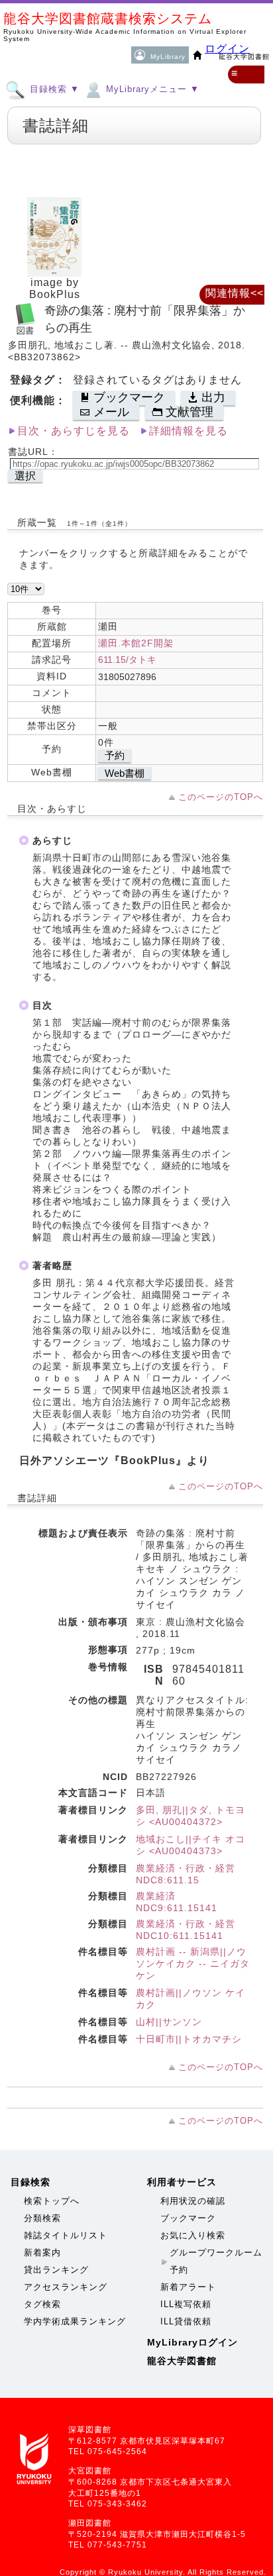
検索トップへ (52, 2201)
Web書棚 (125, 773)
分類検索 (42, 2218)
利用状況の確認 (193, 2201)
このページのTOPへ (221, 797)
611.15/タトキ (127, 660)
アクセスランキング (66, 2287)
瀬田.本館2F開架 (136, 643)
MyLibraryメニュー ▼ (151, 89)
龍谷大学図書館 (182, 2361)
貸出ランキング (56, 2270)
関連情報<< (235, 293)
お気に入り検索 (193, 2235)
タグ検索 (42, 2304)
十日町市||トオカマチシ (189, 2039)
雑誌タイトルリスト (66, 2235)
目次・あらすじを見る (74, 431)
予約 (115, 755)
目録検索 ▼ (53, 89)
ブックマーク (188, 2218)
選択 (25, 476)
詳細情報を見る (189, 431)
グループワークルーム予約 (216, 2261)
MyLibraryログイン (192, 2342)
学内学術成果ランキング (75, 2321)
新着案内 (42, 2253)
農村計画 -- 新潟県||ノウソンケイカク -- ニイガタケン (193, 1963)
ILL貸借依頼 (186, 2321)
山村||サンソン (169, 2022)
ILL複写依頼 (186, 2304)
